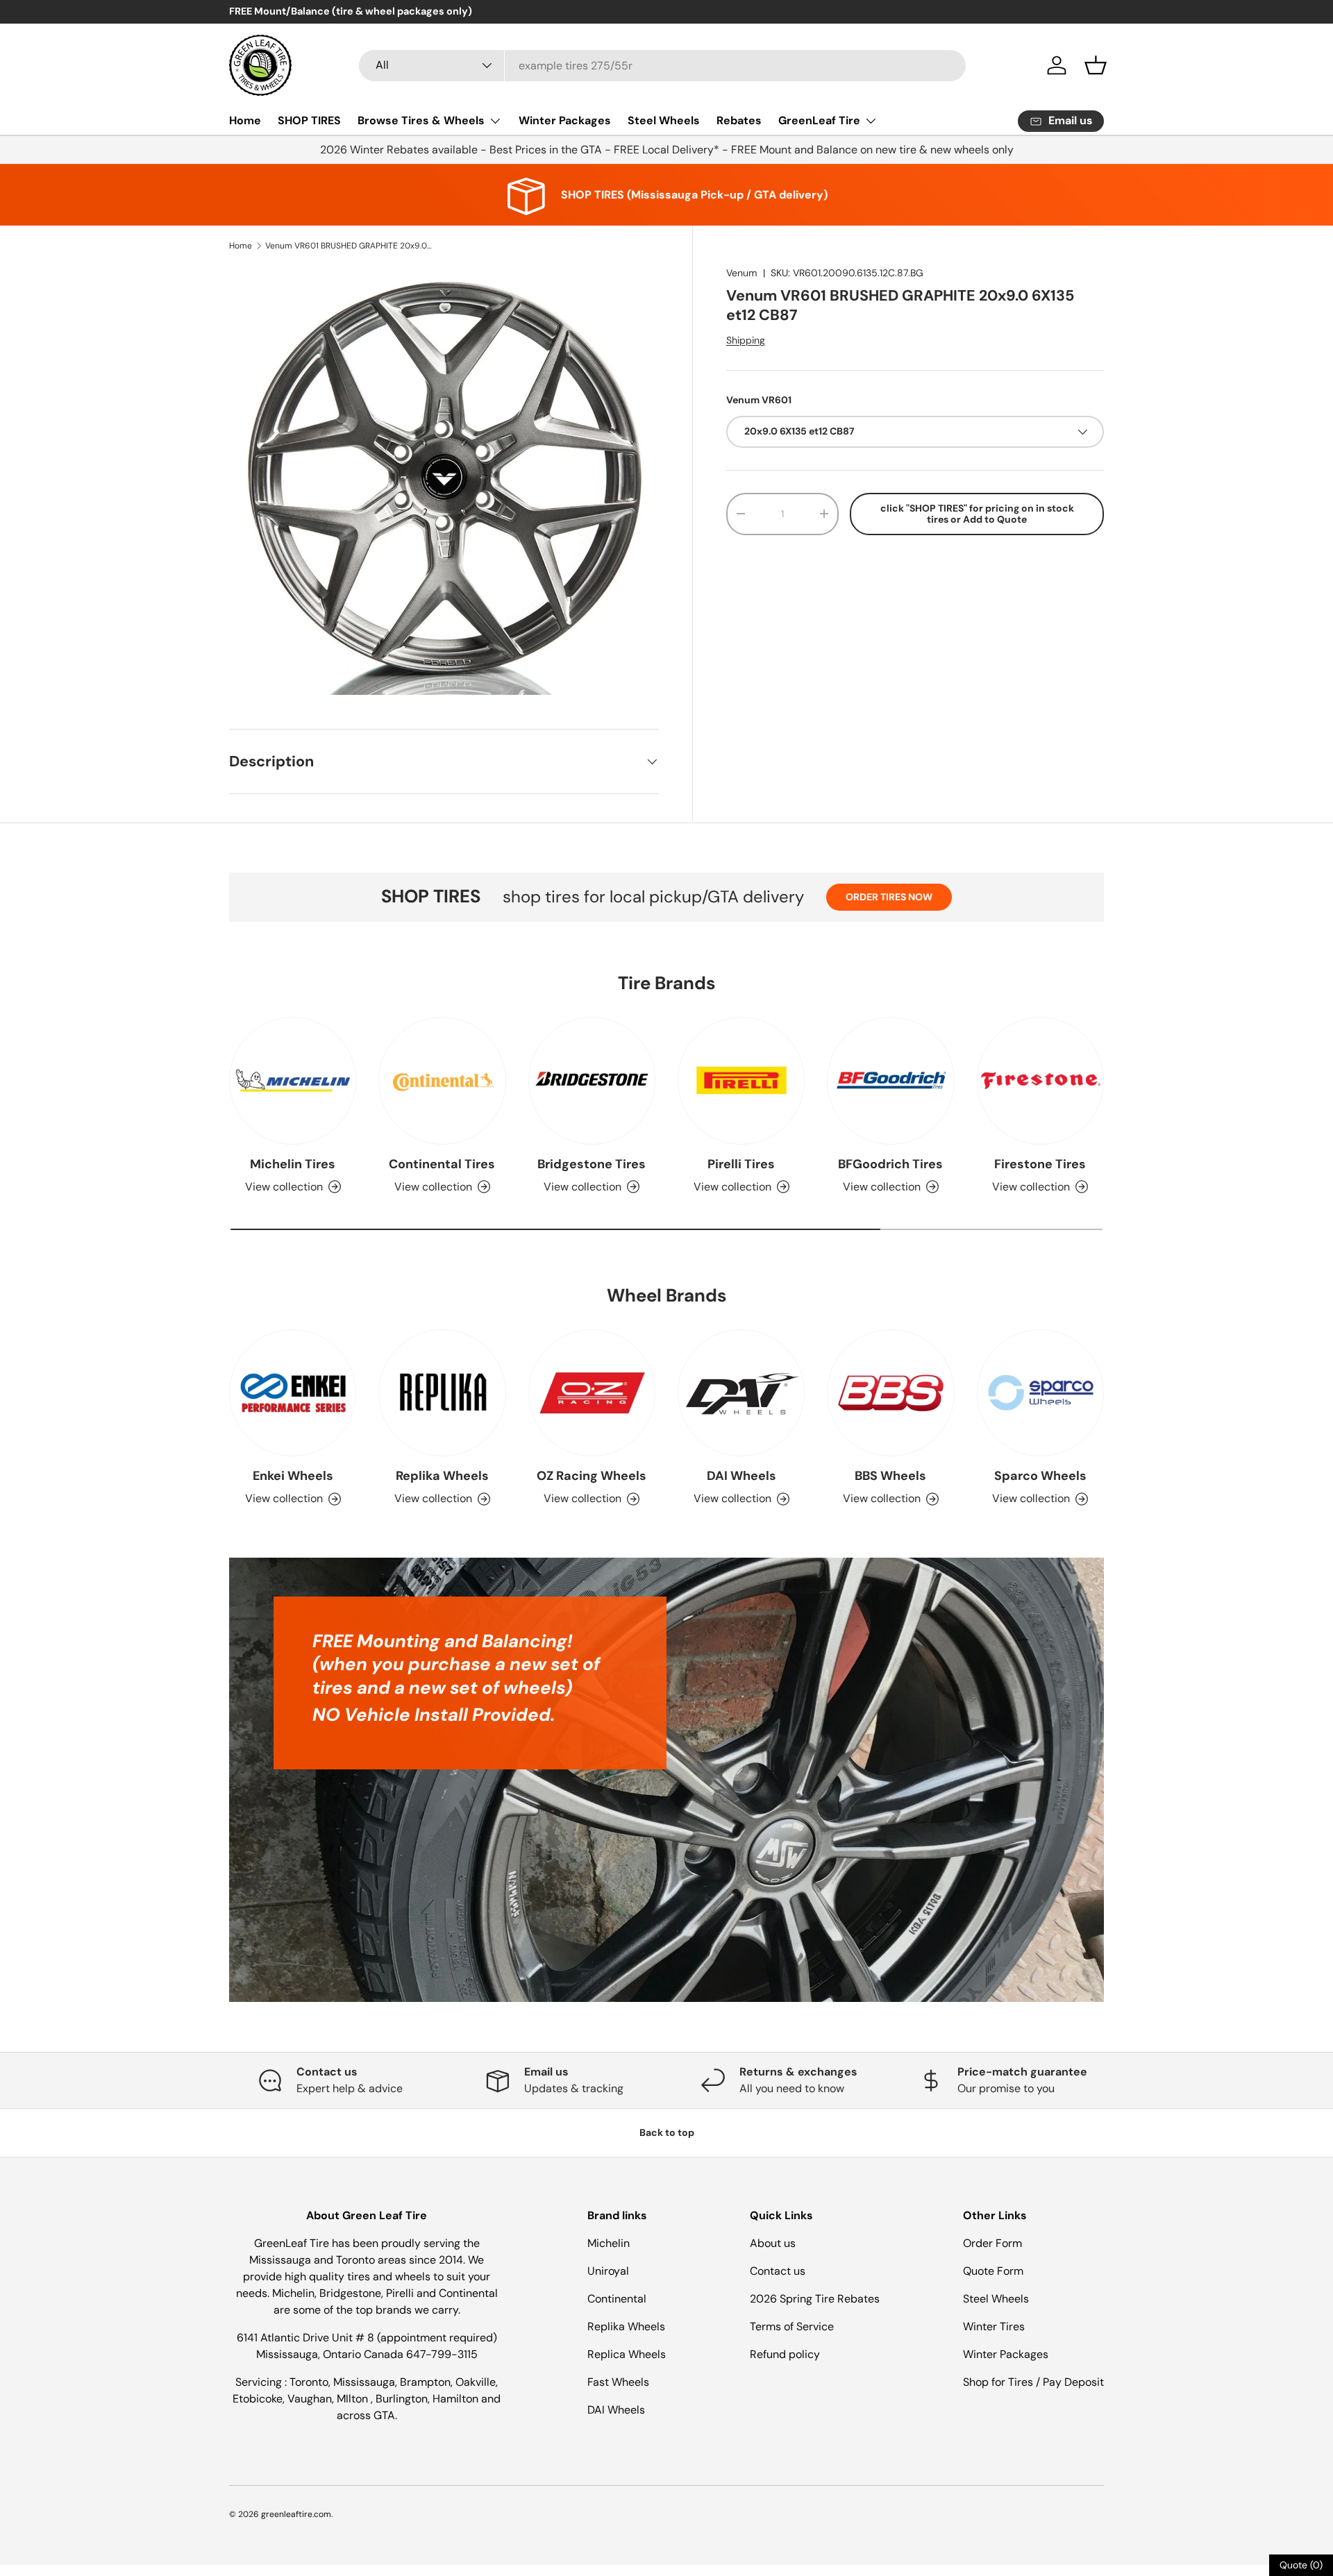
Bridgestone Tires (592, 1164)
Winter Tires (994, 2326)
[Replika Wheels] (442, 1393)
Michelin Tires (293, 1164)
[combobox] (662, 66)
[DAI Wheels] (741, 1393)
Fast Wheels (618, 2382)
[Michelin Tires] (293, 1080)
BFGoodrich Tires (890, 1164)
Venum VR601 (759, 400)
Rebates (739, 120)
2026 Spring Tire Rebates (815, 2299)
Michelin (609, 2243)
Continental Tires (442, 1164)
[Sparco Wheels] (1040, 1393)
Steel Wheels (664, 120)
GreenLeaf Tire (819, 120)
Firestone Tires (1040, 1164)
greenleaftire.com (296, 2514)
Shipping (746, 340)
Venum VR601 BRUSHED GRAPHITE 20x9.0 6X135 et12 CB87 (349, 246)
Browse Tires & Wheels (421, 120)
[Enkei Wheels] (293, 1393)
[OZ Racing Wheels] (592, 1393)
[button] (1096, 65)
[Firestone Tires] (1040, 1080)
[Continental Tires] (442, 1080)
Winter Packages (565, 120)
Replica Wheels (627, 2354)
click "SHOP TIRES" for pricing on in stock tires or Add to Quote (977, 514)
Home (245, 120)
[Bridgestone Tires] (592, 1080)
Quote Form (993, 2271)
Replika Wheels (442, 1476)
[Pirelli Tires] (741, 1080)
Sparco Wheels (1040, 1476)
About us (773, 2243)
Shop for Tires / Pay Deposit (1033, 2382)
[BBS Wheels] (890, 1393)
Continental (617, 2299)
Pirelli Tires (741, 1164)
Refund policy (785, 2354)
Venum (742, 273)
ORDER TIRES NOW (889, 897)
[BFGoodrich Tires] (890, 1080)
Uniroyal (608, 2271)
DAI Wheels (741, 1476)
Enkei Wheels (293, 1476)
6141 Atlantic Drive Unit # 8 (307, 2338)
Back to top (667, 2132)
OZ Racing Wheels (592, 1476)
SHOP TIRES (309, 120)
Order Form (992, 2243)
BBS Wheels (890, 1476)
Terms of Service (792, 2326)
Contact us (778, 2271)
